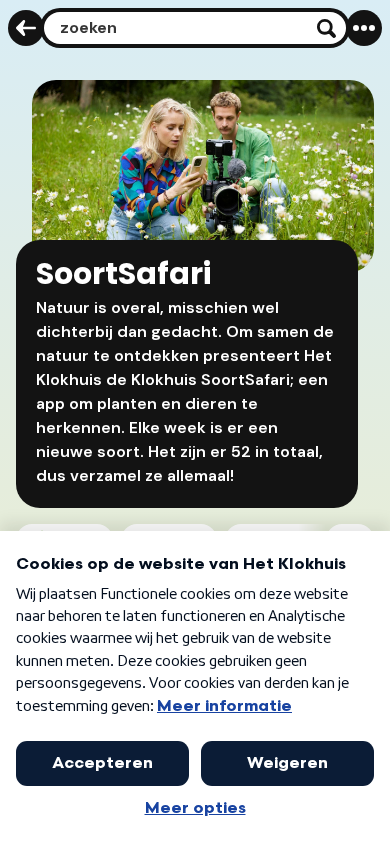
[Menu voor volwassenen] (364, 28)
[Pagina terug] (26, 28)
